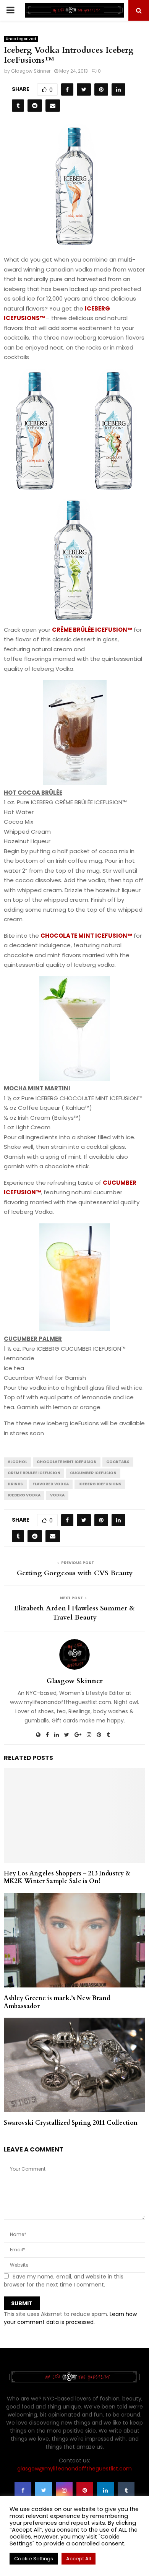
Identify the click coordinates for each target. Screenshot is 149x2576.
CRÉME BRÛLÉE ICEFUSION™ (92, 630)
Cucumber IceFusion (93, 1473)
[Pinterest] (85, 2490)
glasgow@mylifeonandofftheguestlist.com (74, 2469)
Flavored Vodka (51, 1484)
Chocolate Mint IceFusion (67, 1462)
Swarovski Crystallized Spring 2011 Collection (71, 2123)
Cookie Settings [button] (34, 2559)
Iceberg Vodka (24, 1495)
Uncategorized (21, 39)
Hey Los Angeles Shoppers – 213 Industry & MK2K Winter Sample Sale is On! (67, 1878)
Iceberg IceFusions (100, 1484)
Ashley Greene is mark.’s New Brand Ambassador (57, 2002)
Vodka (57, 1495)
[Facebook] (23, 2490)
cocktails (118, 1462)
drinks (15, 1484)
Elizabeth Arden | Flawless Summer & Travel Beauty (74, 1613)
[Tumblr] (126, 2490)
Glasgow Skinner (31, 71)
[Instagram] (64, 2490)
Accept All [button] (79, 2559)
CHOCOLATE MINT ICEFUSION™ (86, 936)
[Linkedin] (105, 2490)
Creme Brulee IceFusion (34, 1473)
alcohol (17, 1462)
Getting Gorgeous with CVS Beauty (75, 1573)
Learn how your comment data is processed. (70, 2318)
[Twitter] (44, 2490)
